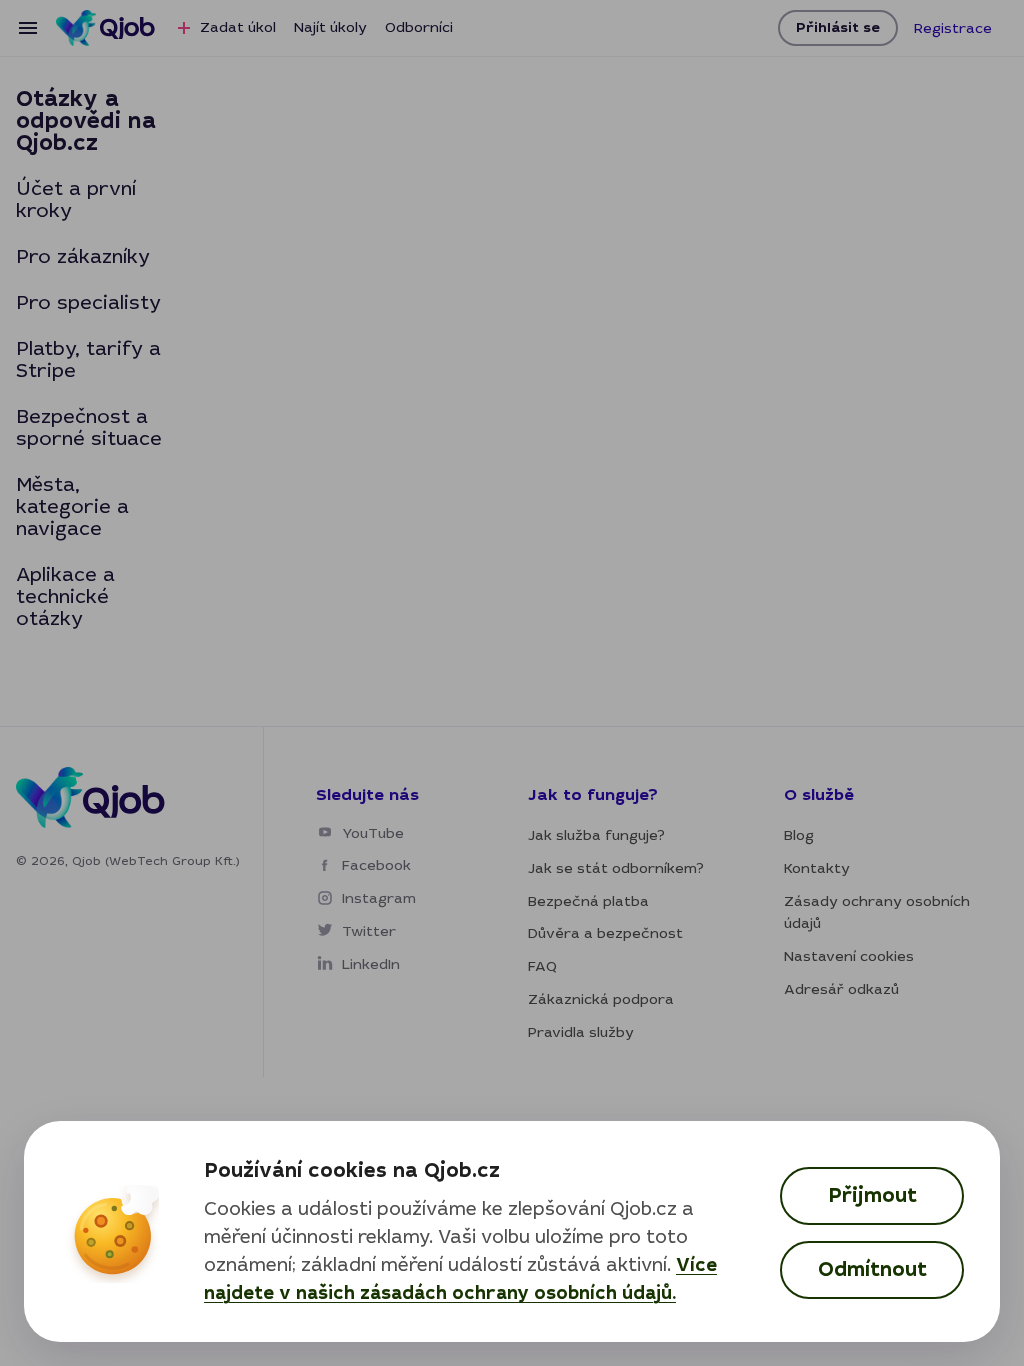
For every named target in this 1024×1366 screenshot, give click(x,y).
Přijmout (872, 1195)
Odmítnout (872, 1269)
